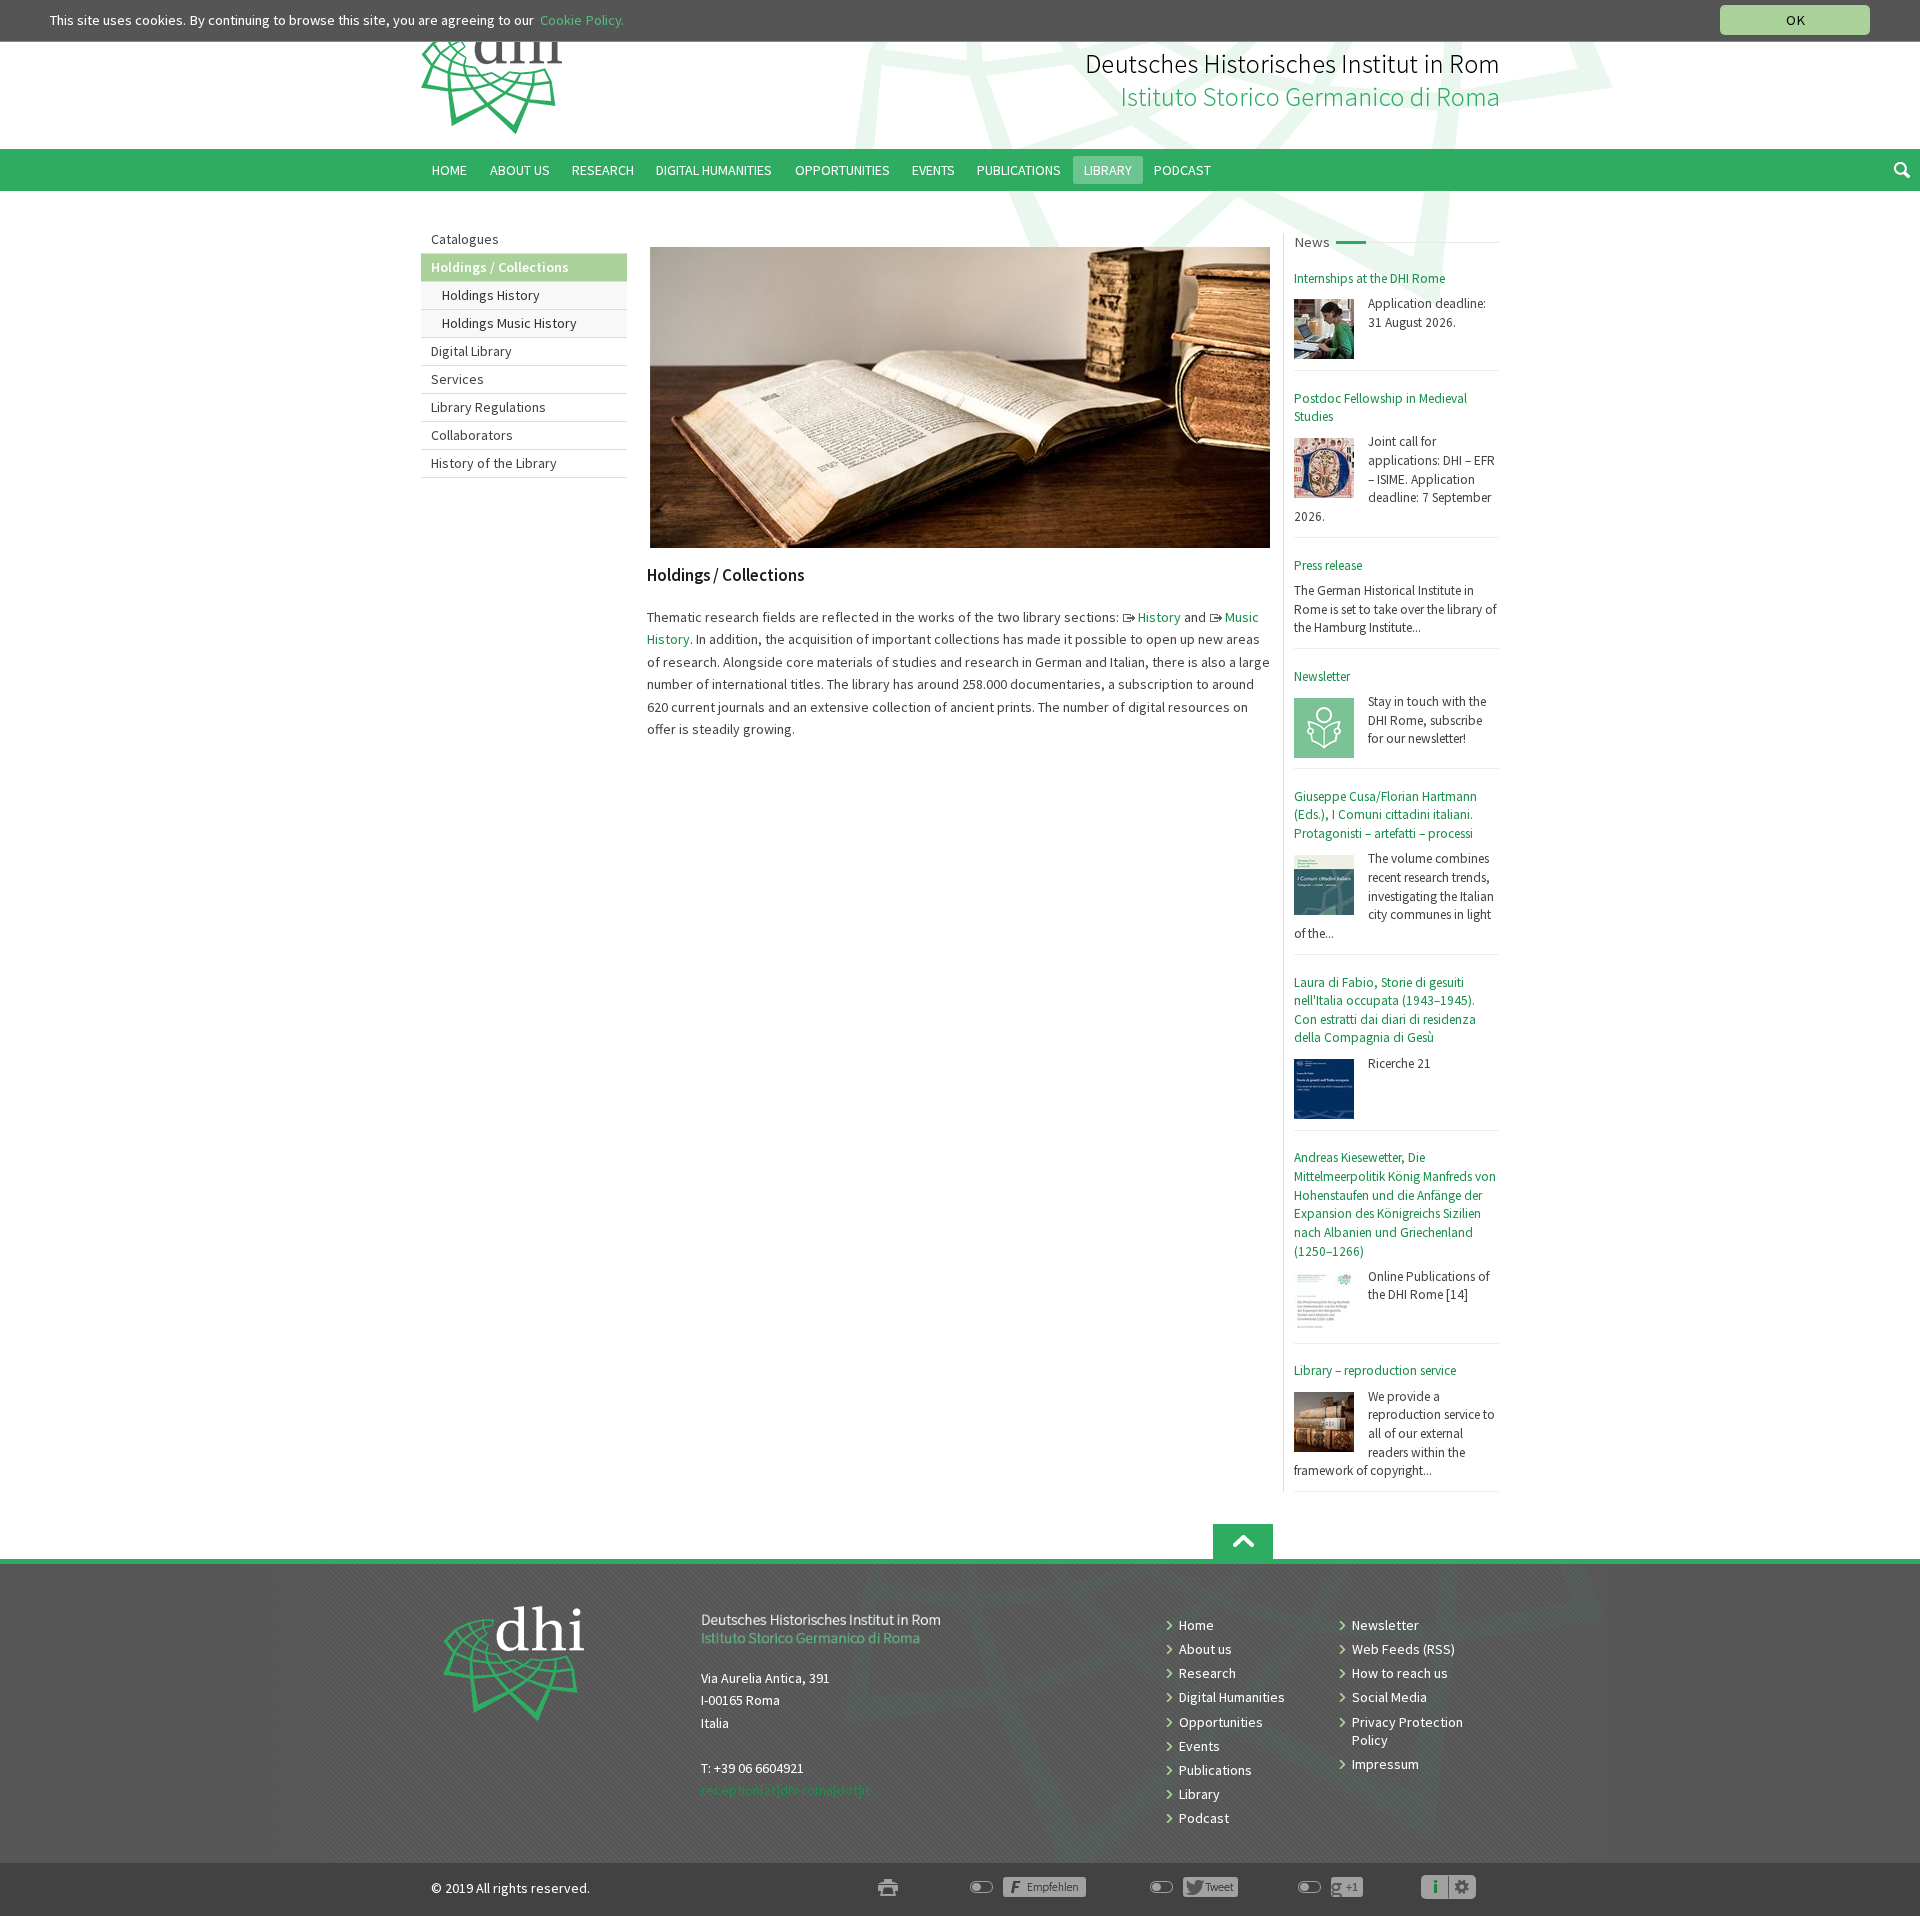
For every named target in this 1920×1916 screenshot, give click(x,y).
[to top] (1243, 1541)
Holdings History (491, 295)
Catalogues (465, 239)
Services (457, 379)
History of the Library (494, 463)
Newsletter (1322, 676)
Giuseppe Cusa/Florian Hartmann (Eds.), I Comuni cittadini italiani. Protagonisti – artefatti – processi (1385, 815)
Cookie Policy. (582, 20)
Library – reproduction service (1375, 1370)
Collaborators (472, 435)
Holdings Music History (509, 323)
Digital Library (471, 351)
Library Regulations (488, 407)
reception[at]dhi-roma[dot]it (785, 1790)
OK (1795, 20)
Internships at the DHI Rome (1369, 278)
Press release (1328, 565)
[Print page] (888, 1888)
